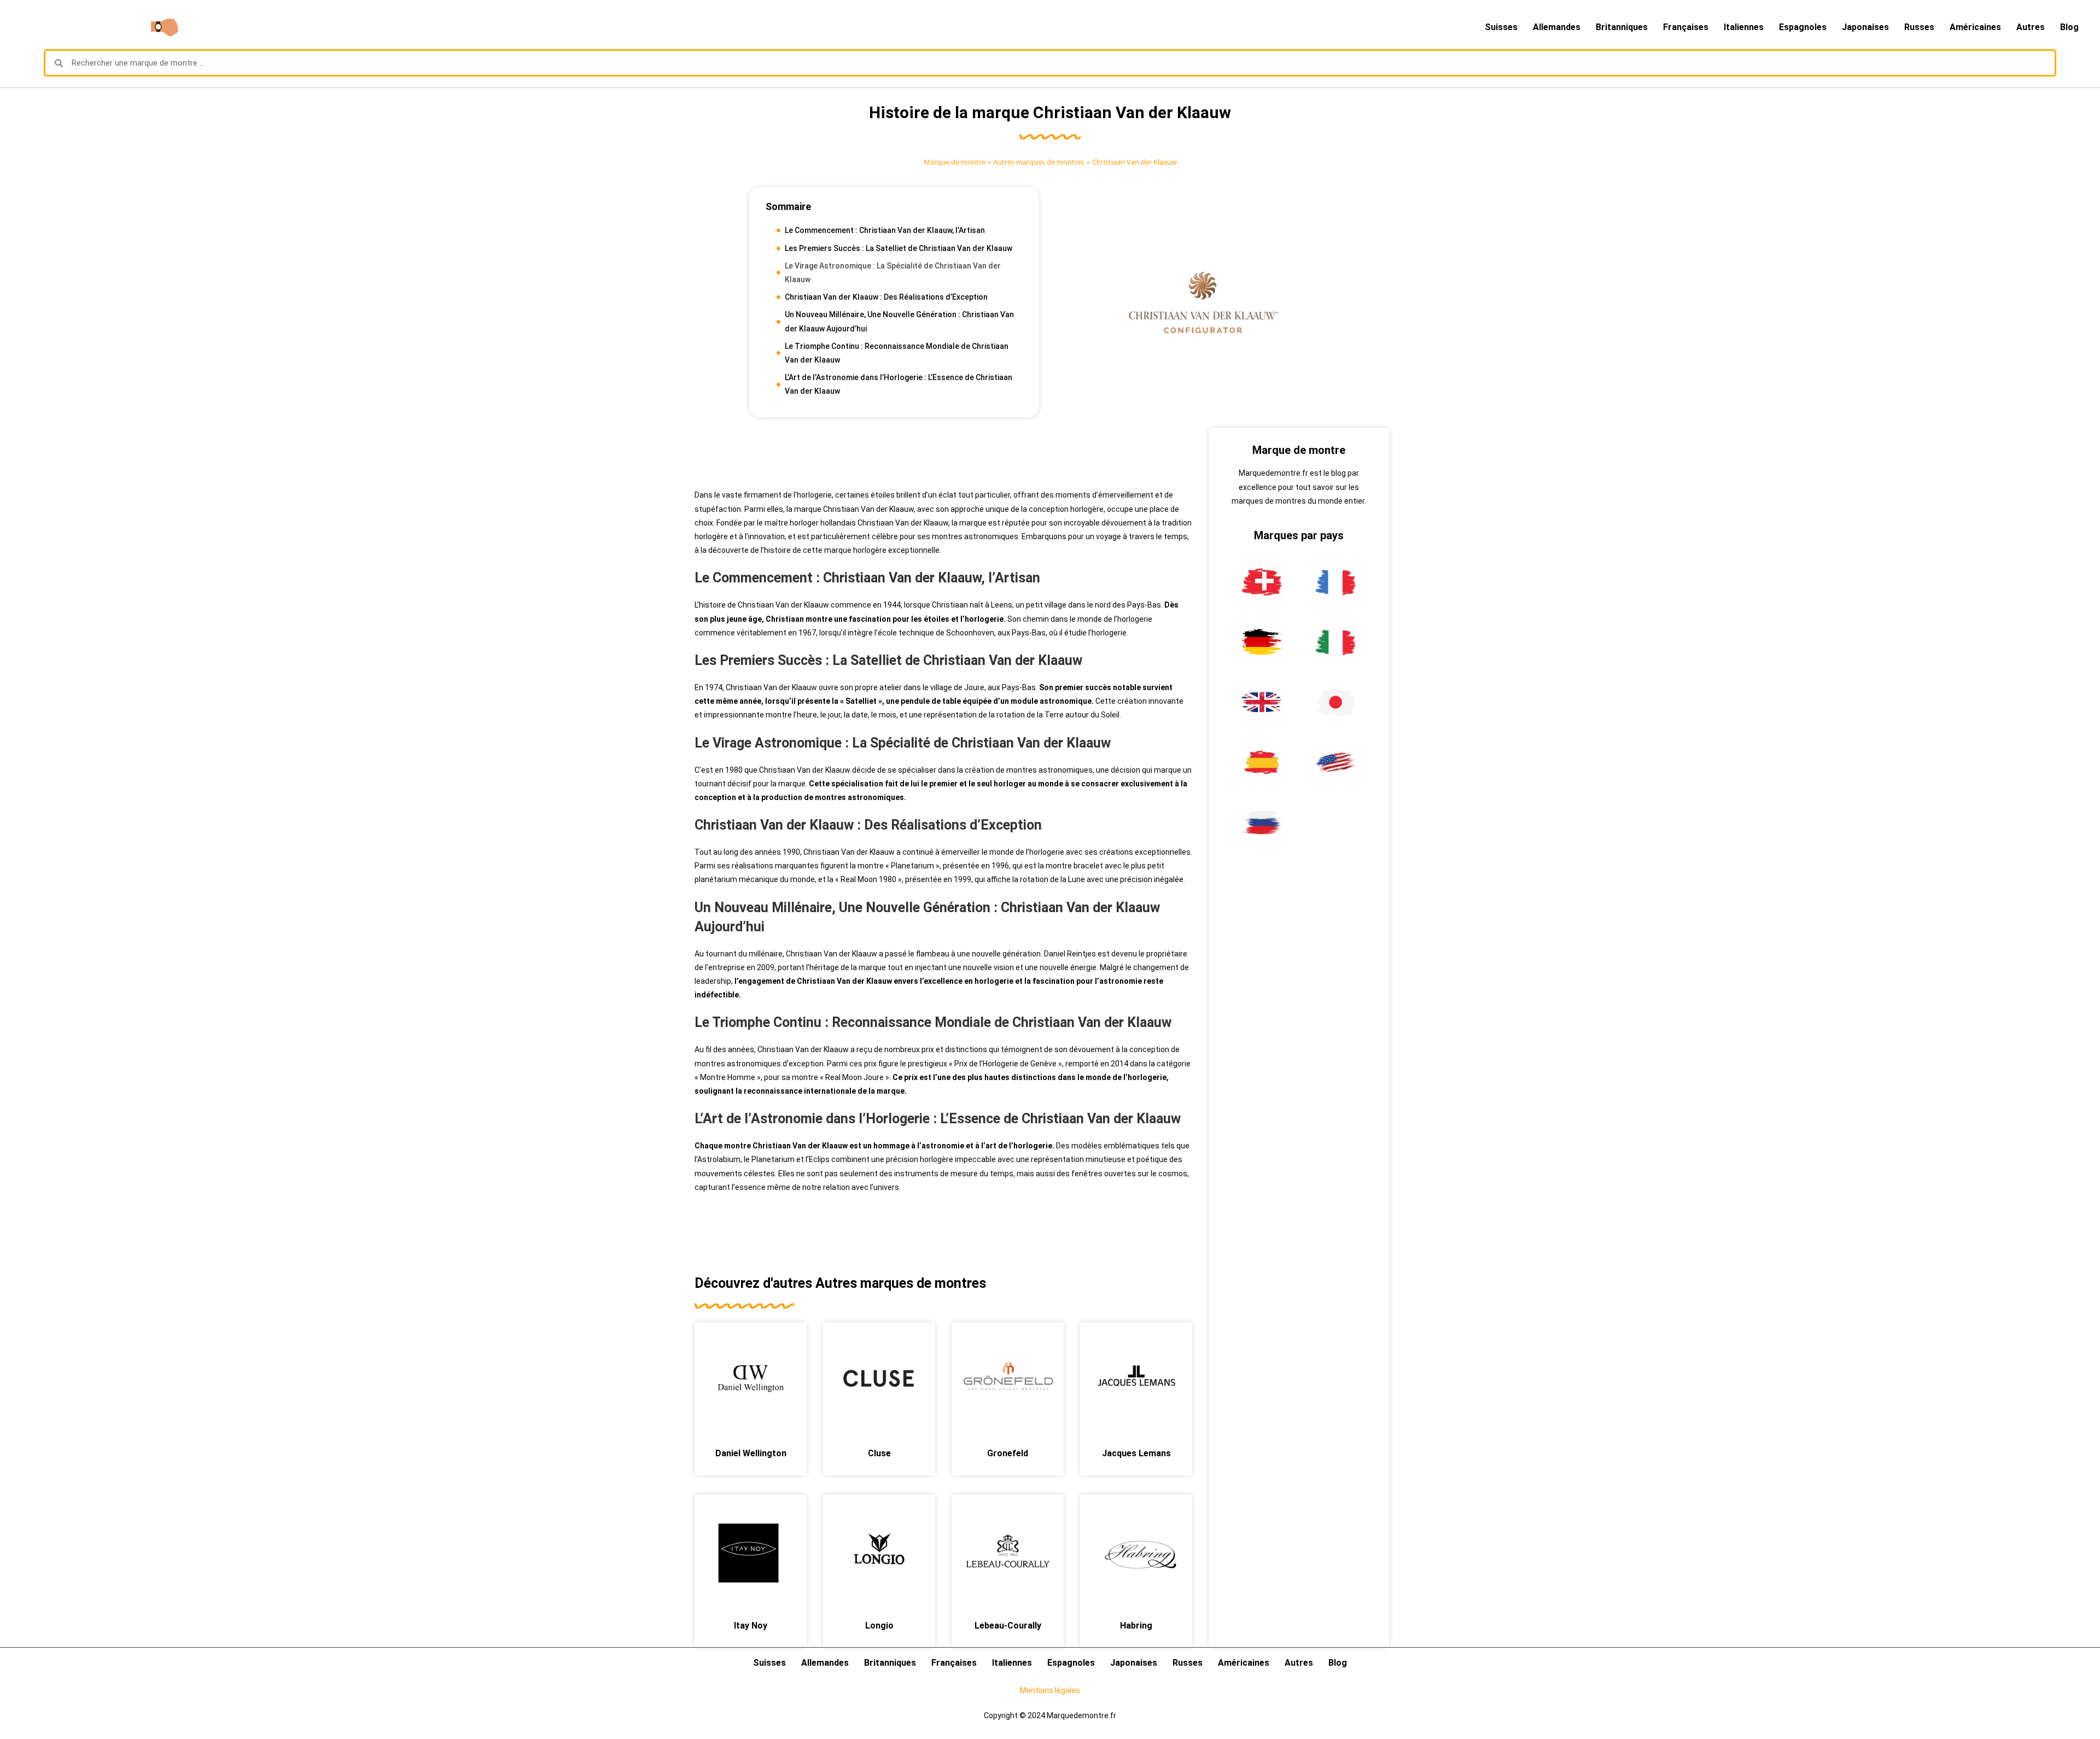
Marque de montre (955, 162)
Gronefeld (1008, 1453)
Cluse (879, 1453)
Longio (879, 1626)
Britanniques (1622, 27)
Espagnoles (1803, 27)
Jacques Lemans (1136, 1453)
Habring (1136, 1626)
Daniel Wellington (751, 1453)
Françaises (1686, 27)
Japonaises (1865, 27)
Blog (2069, 27)
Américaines (1975, 27)
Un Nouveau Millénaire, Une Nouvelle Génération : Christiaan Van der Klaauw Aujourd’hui (899, 321)
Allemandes (1557, 27)
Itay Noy (751, 1626)
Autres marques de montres (1039, 162)
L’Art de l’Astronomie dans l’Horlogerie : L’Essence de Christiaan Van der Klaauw (899, 384)
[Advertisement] (943, 453)
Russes (1919, 27)
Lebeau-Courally (1008, 1626)
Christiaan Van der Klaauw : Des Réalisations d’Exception (886, 297)
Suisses (1501, 27)
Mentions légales (1050, 1690)
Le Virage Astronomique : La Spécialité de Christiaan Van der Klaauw (893, 273)
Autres (2031, 27)
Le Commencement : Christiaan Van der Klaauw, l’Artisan (885, 230)
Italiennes (1744, 27)
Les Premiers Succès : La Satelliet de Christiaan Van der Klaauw (899, 248)
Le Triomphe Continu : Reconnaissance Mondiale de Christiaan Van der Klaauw (897, 353)
